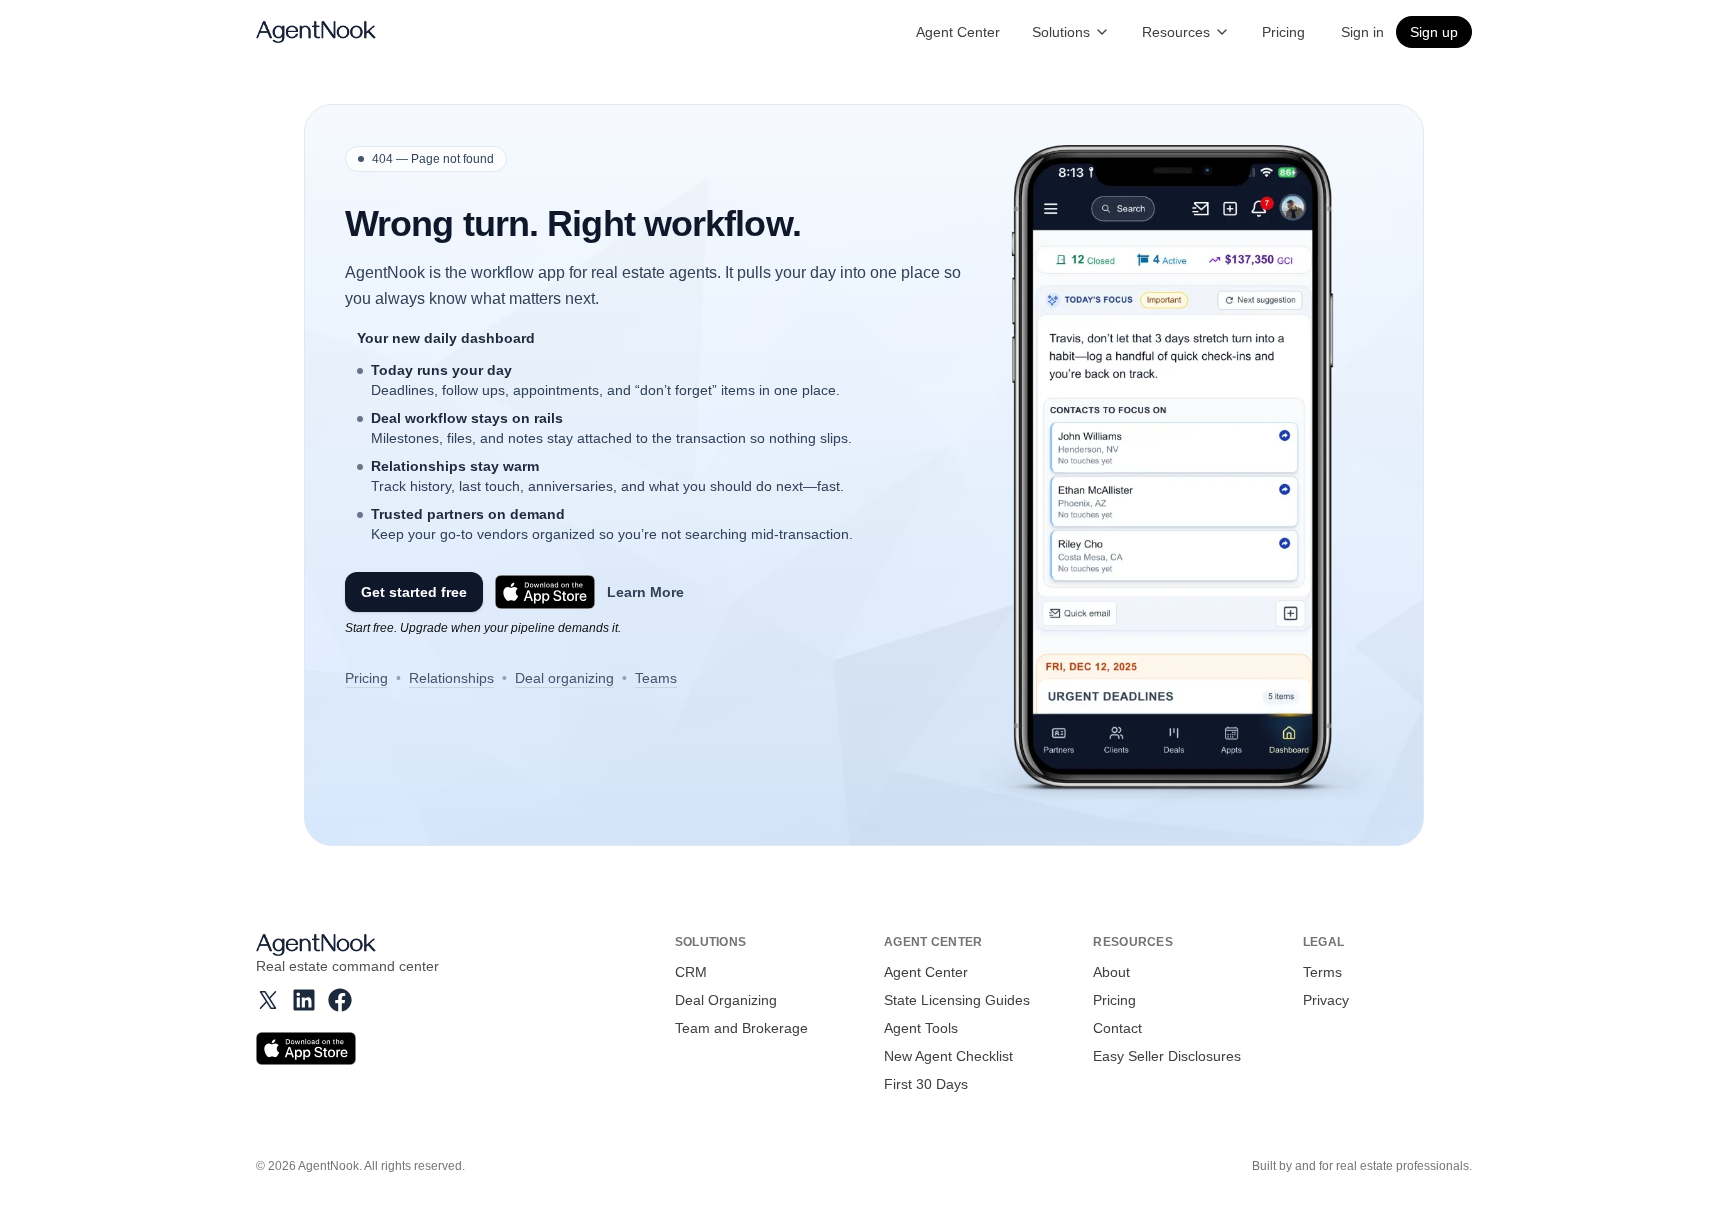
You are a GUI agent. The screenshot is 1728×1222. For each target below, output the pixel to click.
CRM (691, 972)
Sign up (1434, 32)
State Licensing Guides (957, 1000)
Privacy (1326, 1000)
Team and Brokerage (741, 1028)
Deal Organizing (726, 1000)
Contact (1117, 1028)
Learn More (645, 592)
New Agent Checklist (948, 1056)
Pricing (1283, 32)
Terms (1322, 972)
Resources (1176, 32)
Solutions (1061, 32)
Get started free (414, 592)
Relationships (451, 678)
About (1111, 972)
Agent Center (958, 32)
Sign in (1362, 32)
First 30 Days (926, 1084)
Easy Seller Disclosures (1167, 1056)
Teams (656, 678)
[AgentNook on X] (268, 1000)
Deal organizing (564, 678)
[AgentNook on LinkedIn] (304, 1000)
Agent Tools (921, 1028)
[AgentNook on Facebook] (340, 1000)
